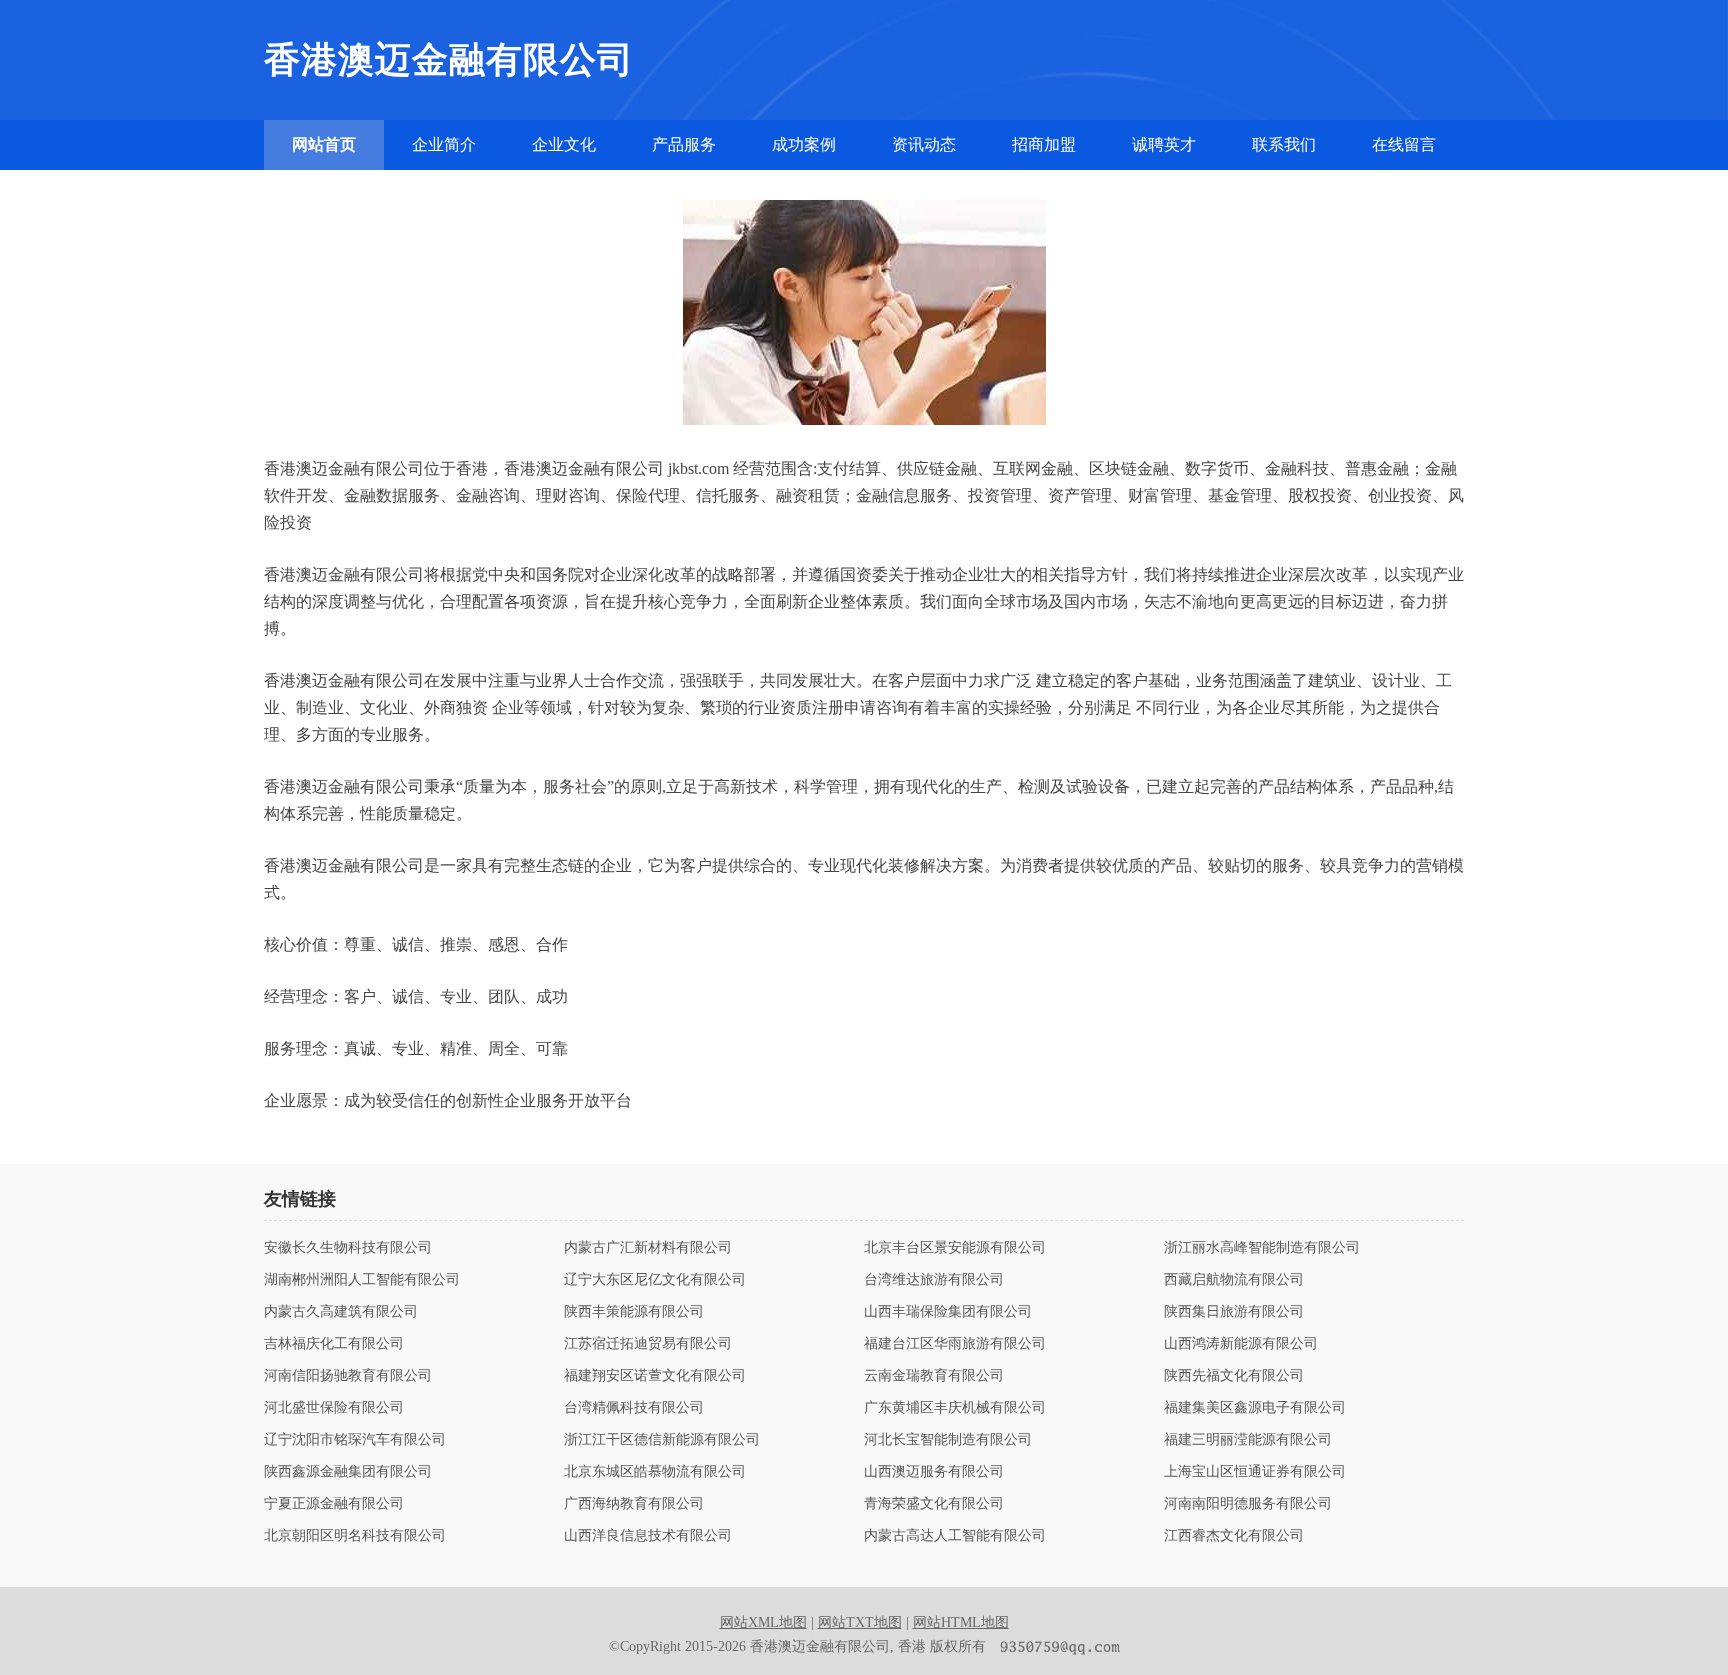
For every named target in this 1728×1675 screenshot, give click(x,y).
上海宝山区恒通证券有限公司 (1255, 1472)
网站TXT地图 (860, 1622)
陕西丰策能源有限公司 (634, 1312)
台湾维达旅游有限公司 (934, 1280)
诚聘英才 (1164, 144)
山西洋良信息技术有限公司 (648, 1536)
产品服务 (684, 144)
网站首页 (324, 144)
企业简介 (444, 144)
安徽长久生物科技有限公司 (348, 1248)
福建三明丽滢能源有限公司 (1248, 1440)
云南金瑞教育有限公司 (934, 1376)
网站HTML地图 (961, 1622)
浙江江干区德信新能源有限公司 (662, 1440)
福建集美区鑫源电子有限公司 (1255, 1408)
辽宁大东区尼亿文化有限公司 (655, 1280)
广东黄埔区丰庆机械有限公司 (955, 1408)
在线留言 (1404, 144)
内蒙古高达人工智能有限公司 (955, 1536)
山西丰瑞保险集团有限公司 (948, 1312)
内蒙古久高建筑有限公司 (341, 1312)
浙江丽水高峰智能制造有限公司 (1262, 1248)
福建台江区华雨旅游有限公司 (955, 1344)
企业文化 (564, 144)
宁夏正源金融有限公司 (334, 1504)
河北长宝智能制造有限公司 (948, 1440)
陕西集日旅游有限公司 (1234, 1312)
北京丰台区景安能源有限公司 (955, 1248)
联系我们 (1284, 144)
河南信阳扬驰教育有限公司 (348, 1376)
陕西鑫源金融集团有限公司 (348, 1472)
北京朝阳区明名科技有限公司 (355, 1536)
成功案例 (804, 144)
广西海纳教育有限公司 (634, 1504)
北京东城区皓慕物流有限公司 (655, 1472)
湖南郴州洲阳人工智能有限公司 (362, 1280)
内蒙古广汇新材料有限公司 (648, 1248)
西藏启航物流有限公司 (1234, 1280)
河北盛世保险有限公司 (334, 1408)
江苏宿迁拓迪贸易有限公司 (648, 1344)
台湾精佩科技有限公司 (634, 1408)
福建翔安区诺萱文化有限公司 (655, 1376)
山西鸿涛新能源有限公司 (1241, 1344)
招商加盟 (1044, 144)
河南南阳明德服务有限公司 (1248, 1504)
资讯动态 (924, 144)
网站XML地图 (763, 1622)
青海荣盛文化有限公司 (934, 1504)
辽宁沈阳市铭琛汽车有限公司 (355, 1440)
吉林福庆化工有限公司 (334, 1344)
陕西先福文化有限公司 (1234, 1376)
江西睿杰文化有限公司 (1234, 1536)
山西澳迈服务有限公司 (934, 1472)
